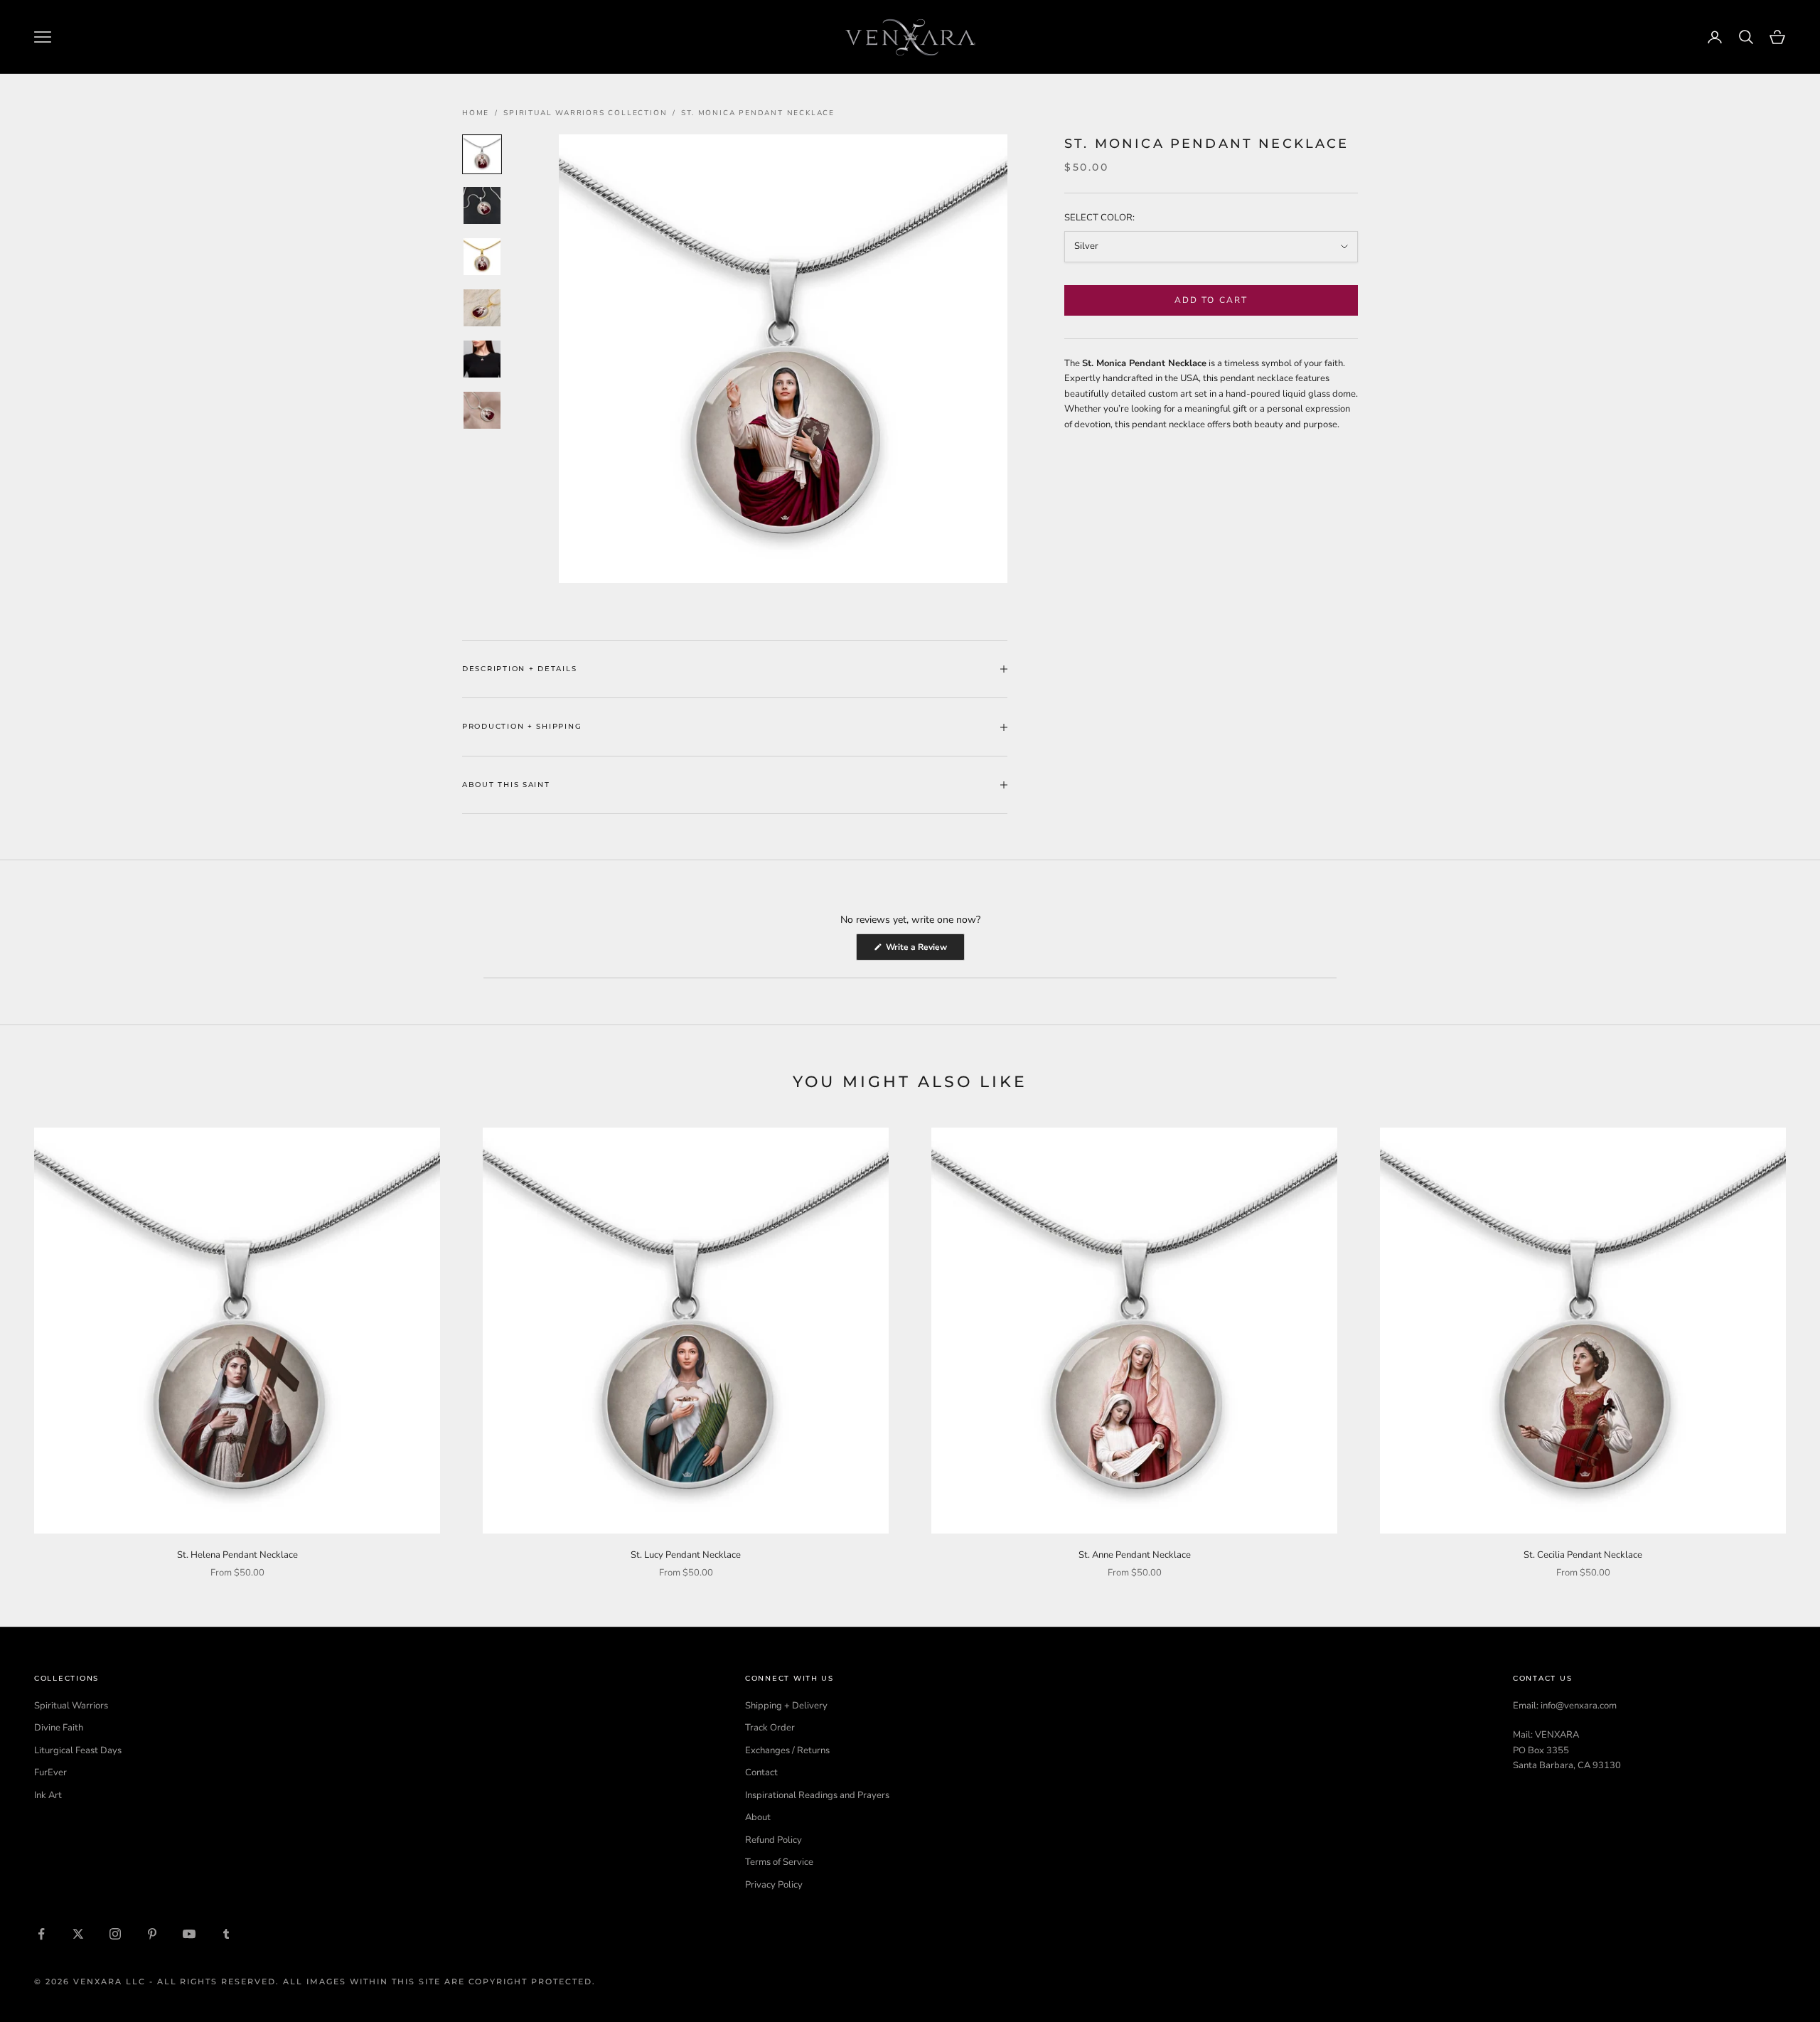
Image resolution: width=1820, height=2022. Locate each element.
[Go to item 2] (482, 205)
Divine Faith (59, 1728)
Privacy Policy (774, 1885)
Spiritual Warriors (71, 1706)
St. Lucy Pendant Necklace (686, 1555)
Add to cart (1211, 300)
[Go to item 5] (482, 359)
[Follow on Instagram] (115, 1934)
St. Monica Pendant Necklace (758, 113)
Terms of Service (779, 1862)
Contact (761, 1772)
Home (476, 113)
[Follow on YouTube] (189, 1934)
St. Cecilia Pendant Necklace (1583, 1555)
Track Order (770, 1728)
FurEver (50, 1772)
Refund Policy (773, 1840)
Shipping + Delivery (786, 1706)
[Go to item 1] (482, 154)
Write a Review (924, 951)
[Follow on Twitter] (78, 1934)
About (758, 1817)
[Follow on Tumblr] (226, 1934)
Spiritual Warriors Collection (585, 113)
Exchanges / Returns (787, 1750)
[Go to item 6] (482, 410)
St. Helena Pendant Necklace (237, 1555)
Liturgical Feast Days (78, 1750)
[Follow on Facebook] (41, 1934)
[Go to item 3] (482, 257)
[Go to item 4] (482, 308)
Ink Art (48, 1795)
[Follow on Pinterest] (152, 1934)
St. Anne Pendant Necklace (1135, 1555)
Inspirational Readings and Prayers (817, 1795)
